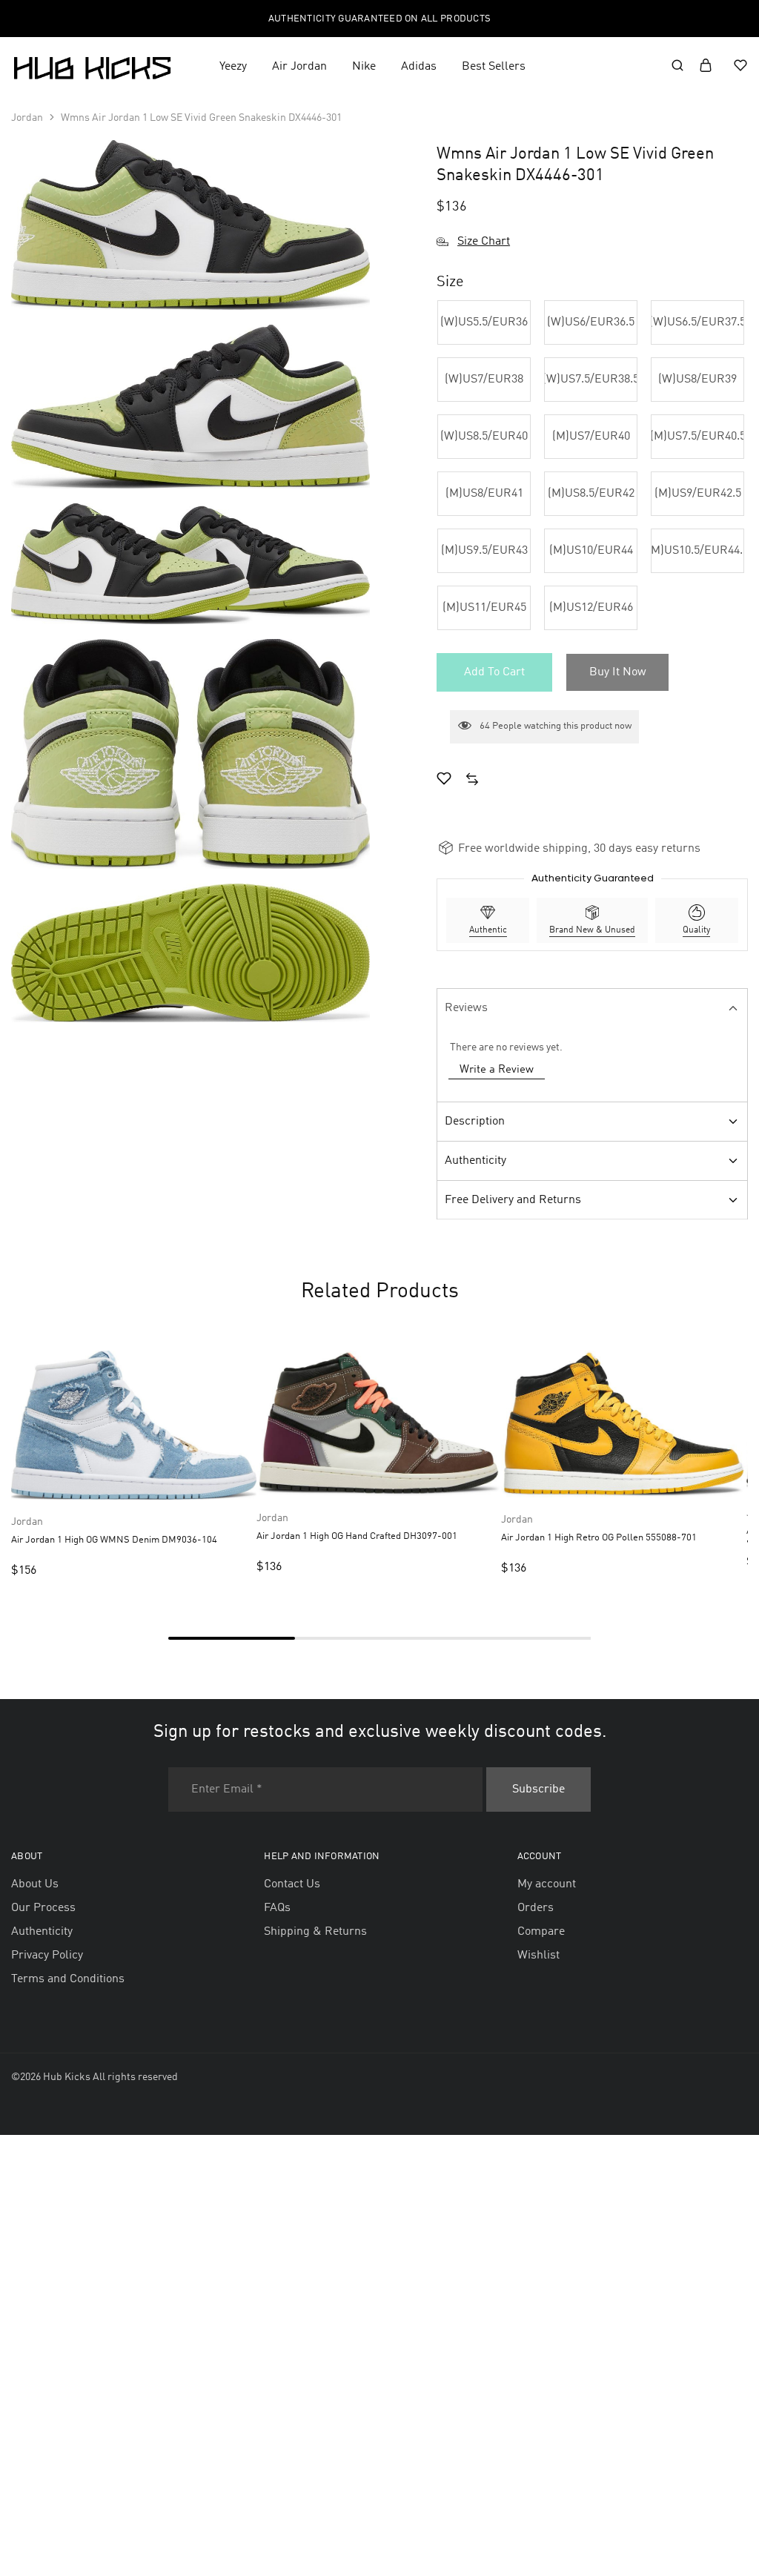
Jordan (27, 118)
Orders (536, 1908)
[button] (484, 322)
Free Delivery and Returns (513, 1200)
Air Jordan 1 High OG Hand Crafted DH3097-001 (357, 1536)
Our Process (43, 1908)
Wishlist (538, 1956)
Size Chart (484, 242)
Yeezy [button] (233, 67)
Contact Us (292, 1884)
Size (450, 282)
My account (547, 1884)
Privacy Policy (47, 1956)
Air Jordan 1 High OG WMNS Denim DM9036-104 (114, 1540)
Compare (541, 1932)
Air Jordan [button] (299, 67)
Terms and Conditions (68, 1979)
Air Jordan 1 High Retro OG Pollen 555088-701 (599, 1538)
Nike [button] (364, 67)
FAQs (277, 1908)
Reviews (466, 1008)
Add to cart (494, 672)
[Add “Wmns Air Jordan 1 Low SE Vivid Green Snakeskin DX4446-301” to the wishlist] (444, 781)
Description (475, 1122)
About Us (35, 1884)
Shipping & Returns (315, 1932)
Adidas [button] (419, 67)
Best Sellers (494, 67)
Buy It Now (618, 672)
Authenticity (475, 1161)
